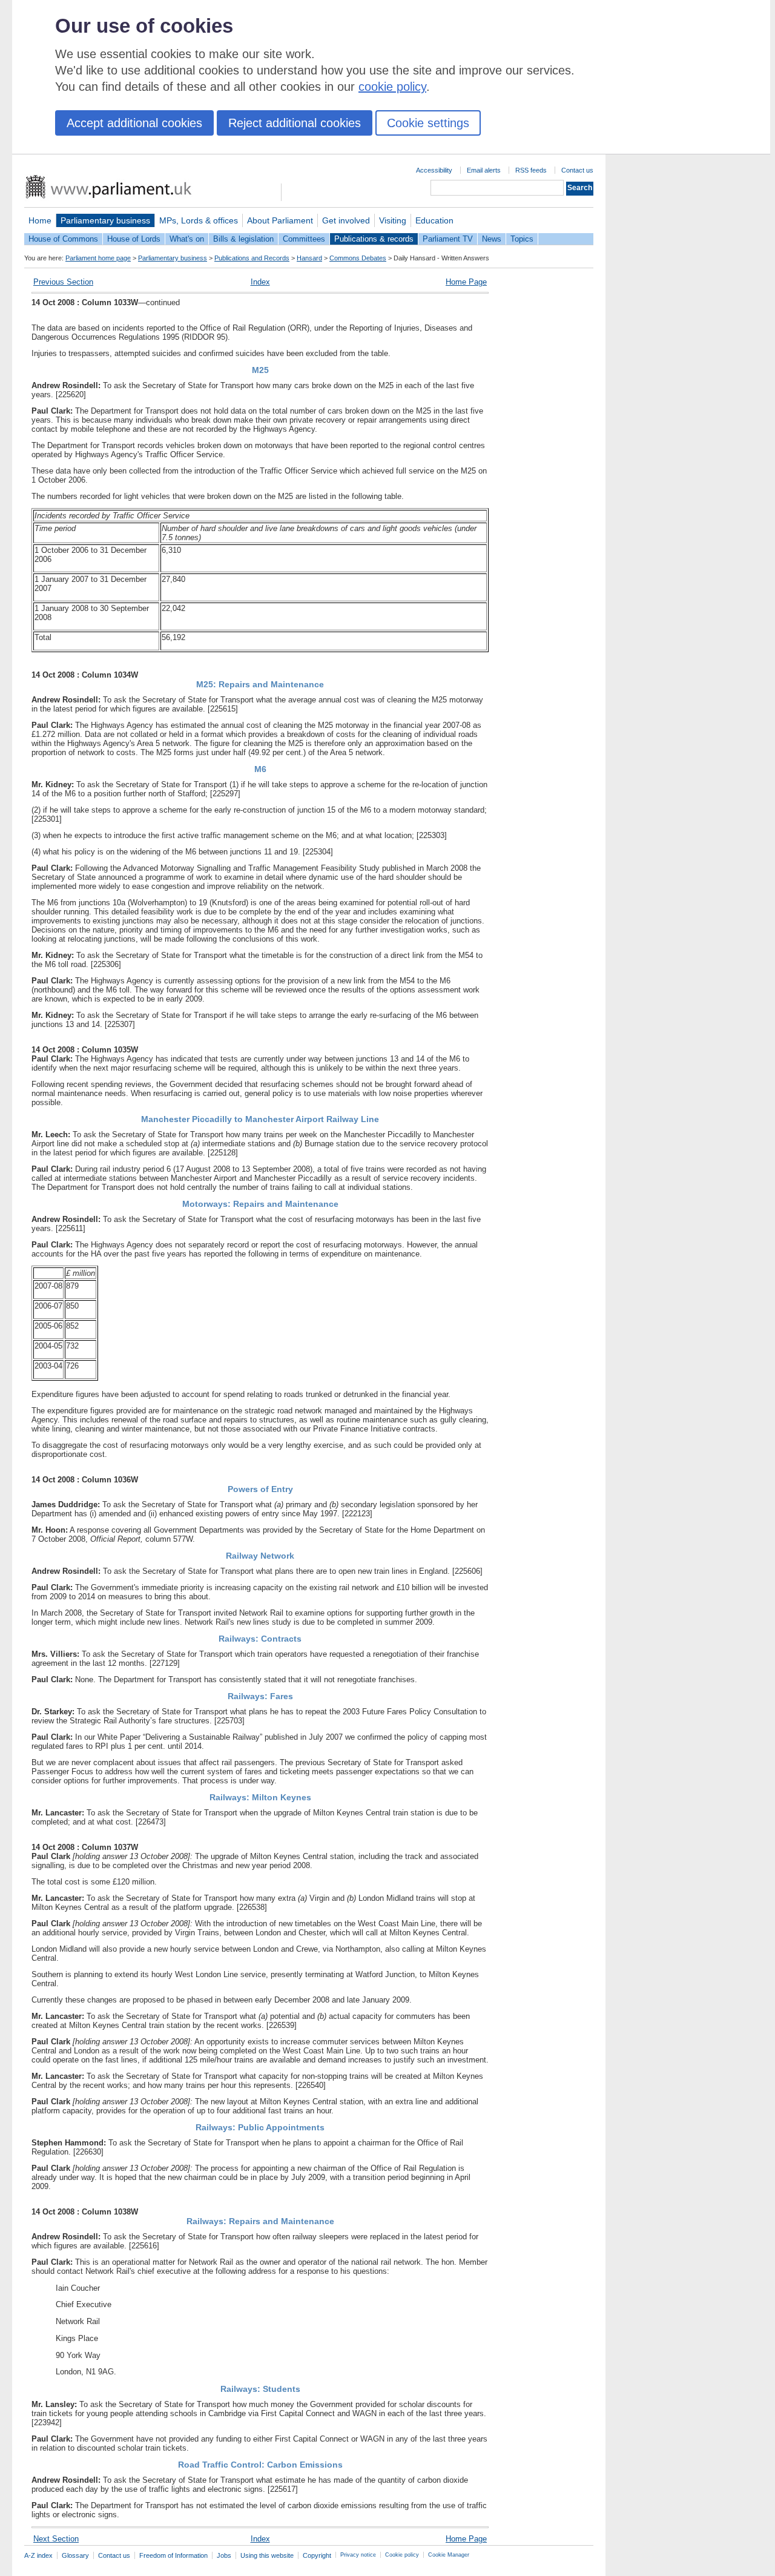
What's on (187, 239)
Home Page (466, 282)
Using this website (267, 2555)
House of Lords (134, 239)
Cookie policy (402, 2555)
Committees (304, 239)
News (492, 239)
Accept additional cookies (134, 123)
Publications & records (374, 239)
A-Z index (38, 2555)
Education (434, 220)
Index (260, 282)
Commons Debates (358, 258)
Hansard (309, 258)
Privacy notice (358, 2555)
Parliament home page (98, 258)
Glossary (75, 2555)
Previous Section (63, 282)
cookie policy (392, 87)
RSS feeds (531, 170)
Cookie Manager (449, 2555)
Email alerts (484, 170)
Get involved (346, 220)
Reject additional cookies (295, 123)
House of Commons (63, 239)
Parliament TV (448, 239)
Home (40, 220)
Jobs (224, 2555)
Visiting (393, 220)
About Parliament (280, 220)
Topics (522, 239)
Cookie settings (428, 123)
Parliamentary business (105, 220)
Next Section (56, 2539)
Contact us (577, 170)
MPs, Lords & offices (199, 220)
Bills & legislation (243, 239)
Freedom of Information (173, 2555)
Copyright (317, 2555)
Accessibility (434, 170)
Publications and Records (252, 258)
